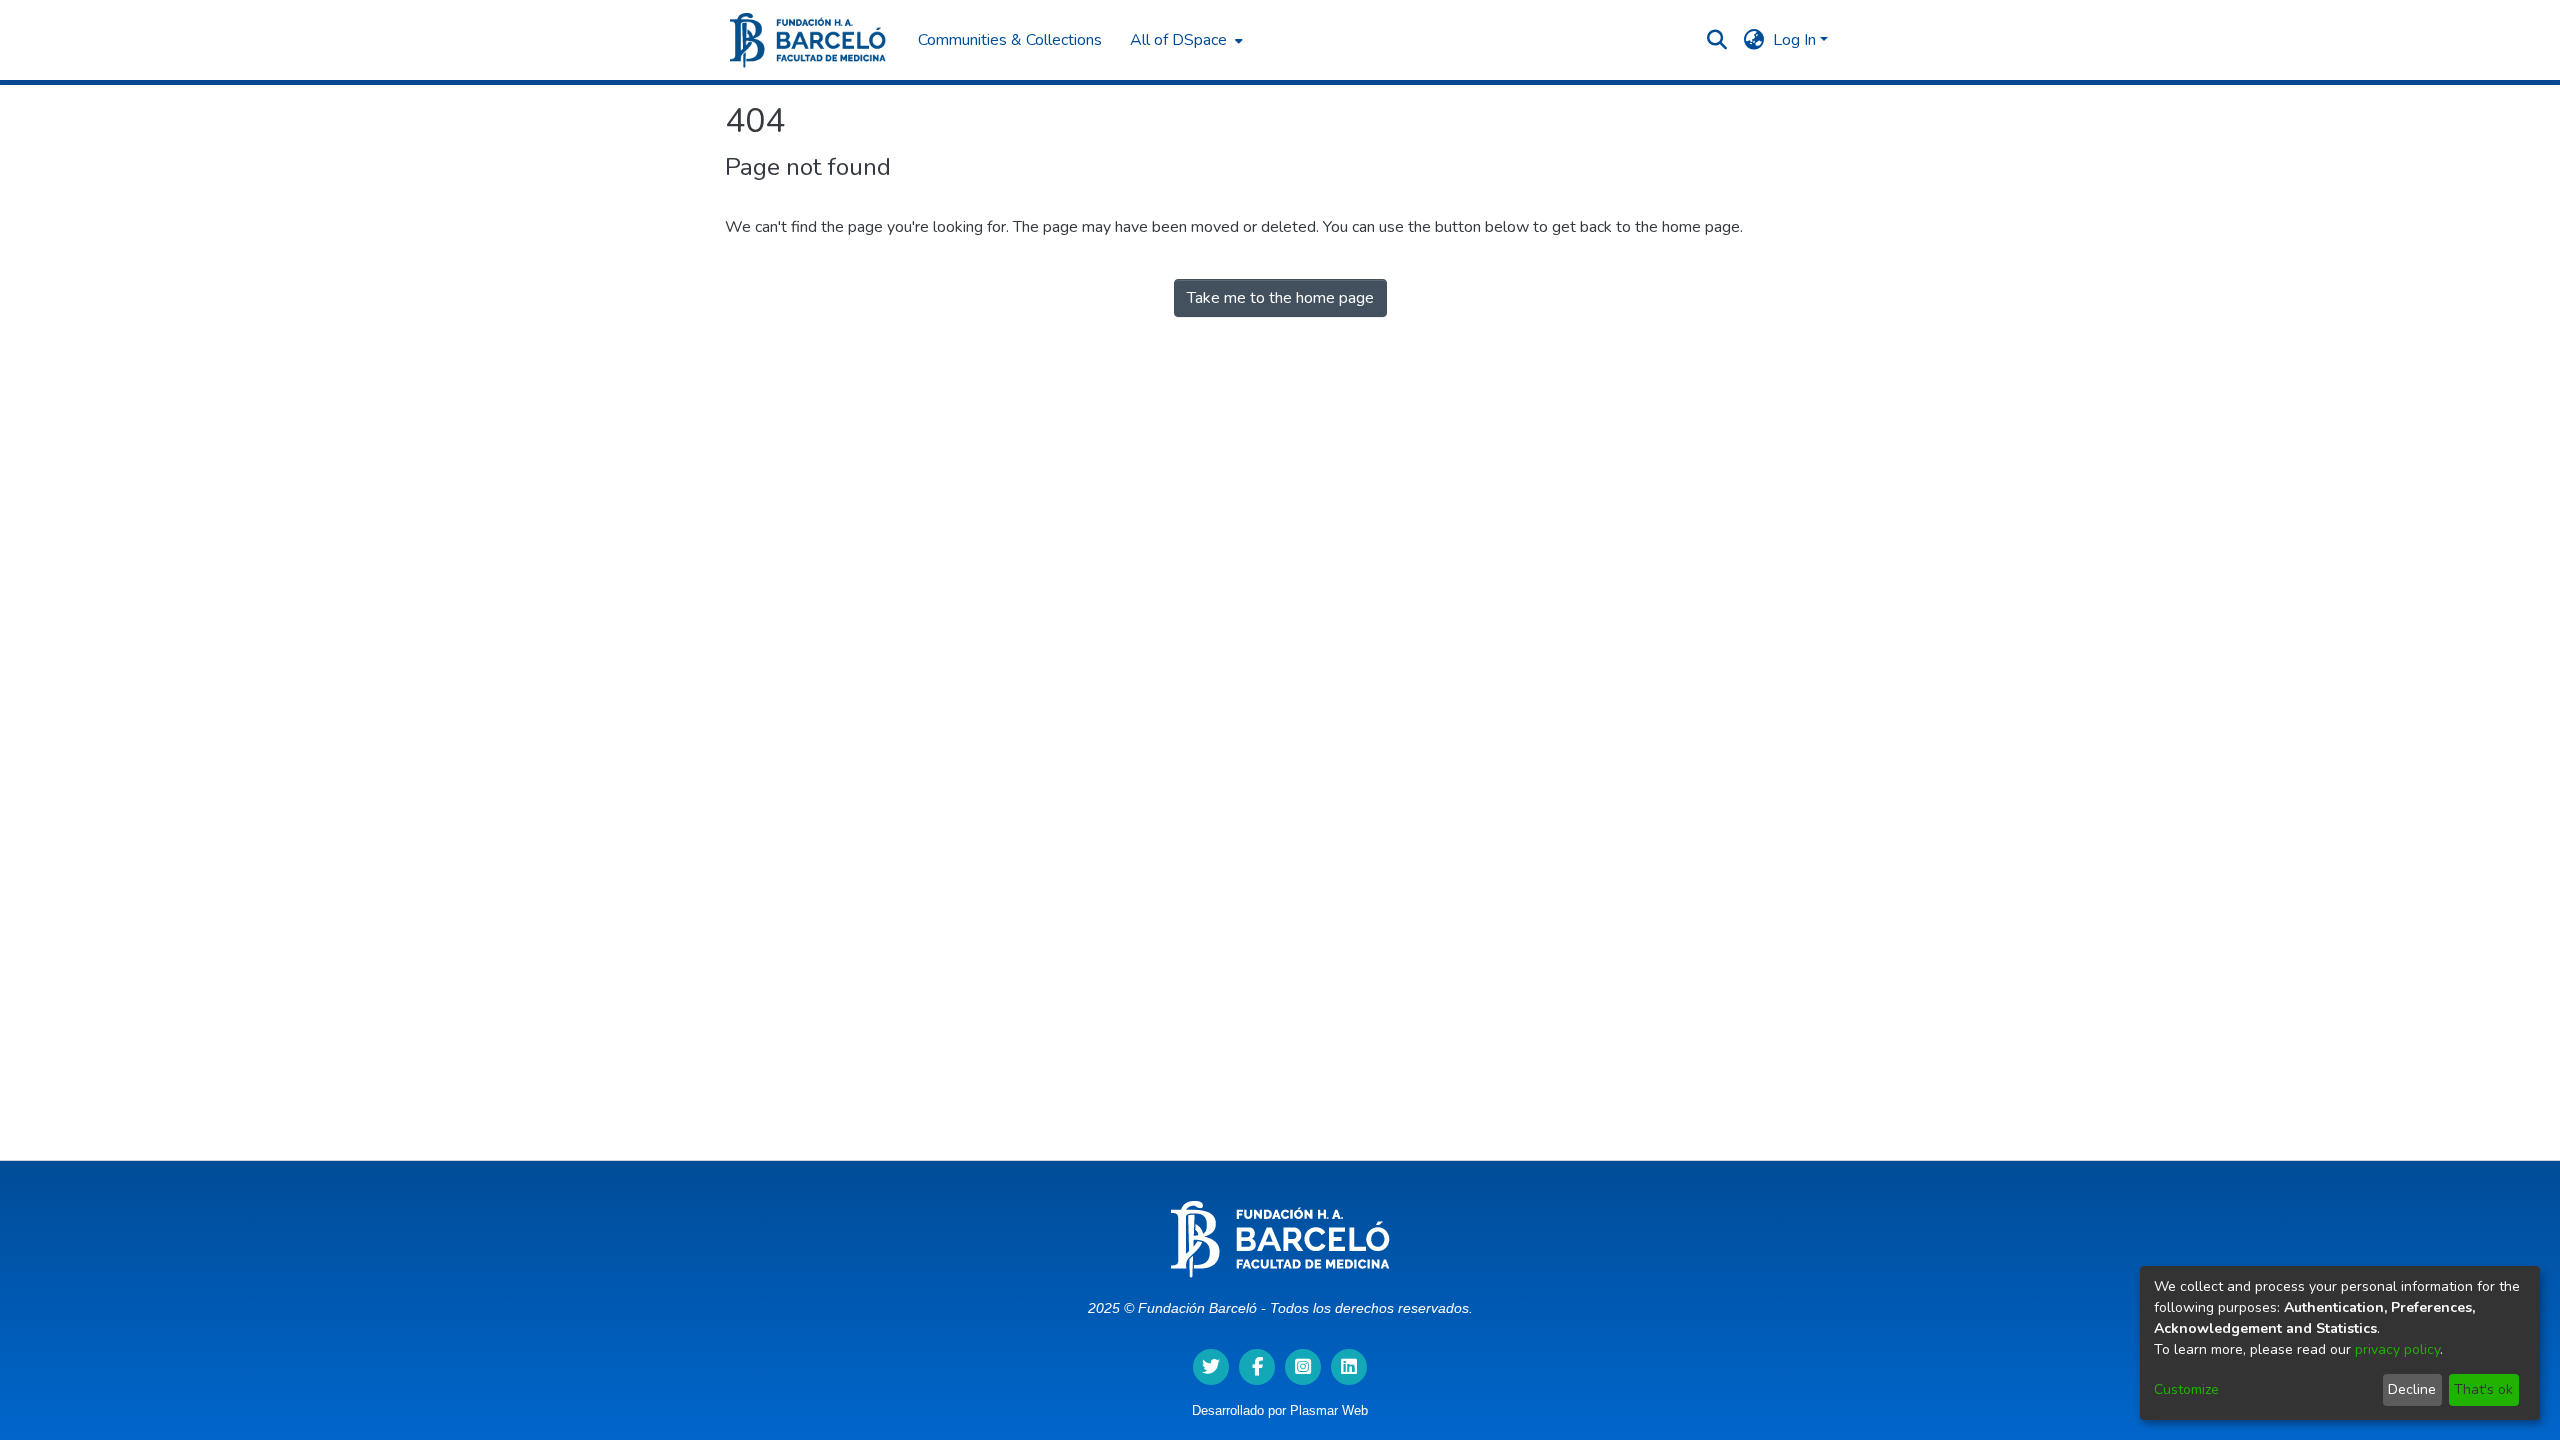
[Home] (808, 40)
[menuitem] (1184, 40)
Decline (2412, 1389)
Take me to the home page (1280, 298)
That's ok (2483, 1389)
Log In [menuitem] (1794, 40)
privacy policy (2397, 1349)
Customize (2186, 1389)
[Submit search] (1717, 40)
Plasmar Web (1329, 1410)
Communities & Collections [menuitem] (1010, 40)
